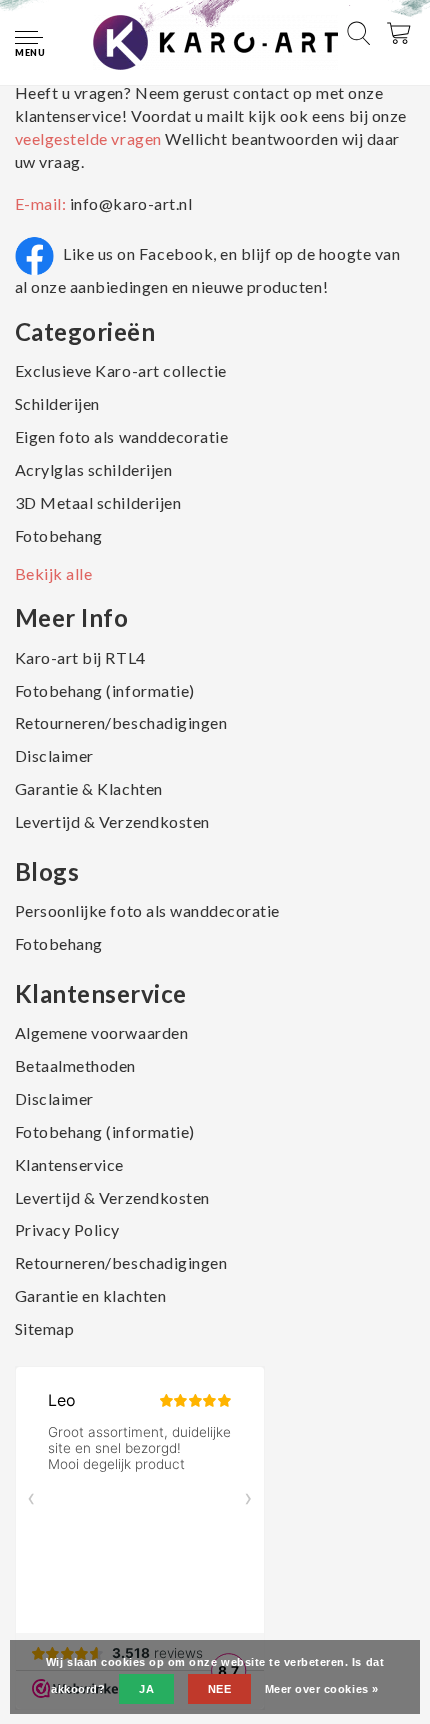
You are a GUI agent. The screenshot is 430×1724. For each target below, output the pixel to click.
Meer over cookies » (322, 1689)
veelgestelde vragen (90, 138)
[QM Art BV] (215, 41)
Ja (146, 1689)
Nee (220, 1689)
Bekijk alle (54, 573)
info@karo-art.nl (131, 203)
